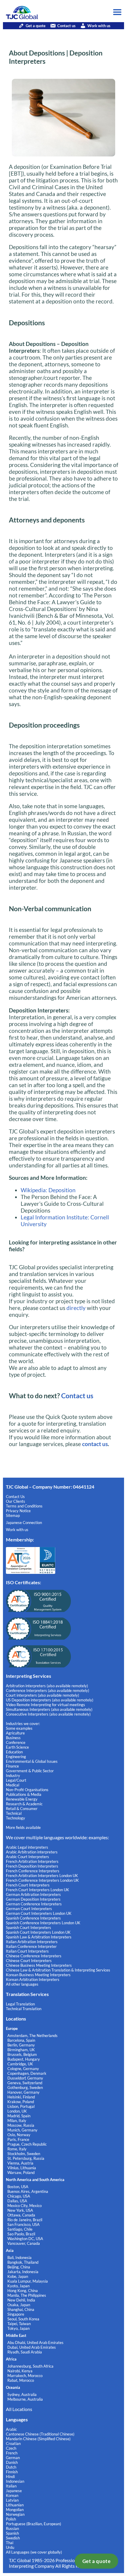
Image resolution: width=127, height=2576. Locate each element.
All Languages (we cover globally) (34, 2552)
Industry (13, 1775)
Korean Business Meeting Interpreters (38, 1975)
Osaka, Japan (19, 2305)
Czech (11, 2448)
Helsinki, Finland (21, 2097)
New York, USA (20, 2210)
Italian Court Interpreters (27, 1951)
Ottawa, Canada (21, 2215)
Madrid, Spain (19, 2116)
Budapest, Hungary (24, 2059)
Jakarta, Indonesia (23, 2272)
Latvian (12, 2500)
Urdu (10, 2547)
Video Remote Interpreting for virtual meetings (46, 1705)
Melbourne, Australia (25, 2399)
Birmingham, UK (21, 2050)
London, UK (17, 2111)
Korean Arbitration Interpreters (33, 1979)
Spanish (12, 2533)
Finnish (12, 2472)
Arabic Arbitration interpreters (32, 1852)
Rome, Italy (17, 2149)
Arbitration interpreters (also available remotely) (47, 1686)
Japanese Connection (24, 1523)
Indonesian (15, 2481)
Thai (10, 2543)
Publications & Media (24, 1794)
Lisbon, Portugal (21, 2106)
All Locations (19, 2409)
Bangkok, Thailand (23, 2262)
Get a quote (97, 2561)
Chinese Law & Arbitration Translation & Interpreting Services (58, 1970)
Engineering (16, 1757)
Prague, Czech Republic (27, 2144)
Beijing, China (19, 2267)
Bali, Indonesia (19, 2258)
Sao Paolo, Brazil (21, 2234)
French (12, 2453)
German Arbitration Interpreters (33, 1894)
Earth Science (17, 1747)
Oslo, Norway (19, 2135)
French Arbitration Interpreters (32, 1861)
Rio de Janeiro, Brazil (25, 2220)
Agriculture (15, 1733)
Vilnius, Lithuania (22, 2168)
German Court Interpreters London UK (39, 1913)
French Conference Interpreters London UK (42, 1880)
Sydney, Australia (22, 2394)
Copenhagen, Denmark (27, 2073)
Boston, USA (18, 2187)
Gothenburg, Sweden (25, 2087)
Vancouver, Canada (24, 2243)
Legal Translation (20, 2004)
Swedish (13, 2538)
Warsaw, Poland (21, 2172)
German (13, 2458)
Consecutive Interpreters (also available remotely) (48, 1714)
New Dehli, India (21, 2300)
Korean (12, 2495)
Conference (16, 1742)
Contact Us (15, 1497)
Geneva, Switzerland (25, 2083)
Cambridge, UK (20, 2064)
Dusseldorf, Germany (25, 2078)
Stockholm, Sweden (24, 2154)
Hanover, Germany (23, 2092)
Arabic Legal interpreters (27, 1847)
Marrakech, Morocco (25, 2376)
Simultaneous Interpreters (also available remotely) (49, 1709)
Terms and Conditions (24, 1506)
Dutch (11, 2467)
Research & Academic (24, 1804)
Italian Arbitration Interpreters (32, 1942)
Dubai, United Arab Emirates (32, 2347)
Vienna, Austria (20, 2163)
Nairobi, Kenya (20, 2371)
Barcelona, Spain (21, 2040)
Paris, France (18, 2139)
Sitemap (13, 1515)
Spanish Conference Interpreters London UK (43, 1923)
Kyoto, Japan (18, 2286)
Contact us (66, 26)
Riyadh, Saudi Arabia (25, 2352)
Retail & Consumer (22, 1809)
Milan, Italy (17, 2121)
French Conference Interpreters (33, 1871)
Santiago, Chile (20, 2229)
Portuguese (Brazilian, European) (34, 2524)
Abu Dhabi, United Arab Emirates (35, 2343)
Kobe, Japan (18, 2276)
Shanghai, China (21, 2309)
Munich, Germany (22, 2130)
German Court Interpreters (29, 1909)
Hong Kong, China (23, 2291)
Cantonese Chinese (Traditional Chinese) (40, 2434)
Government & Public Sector (30, 1771)
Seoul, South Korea (23, 2319)
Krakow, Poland (21, 2102)
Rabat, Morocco (21, 2380)
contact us (95, 1444)
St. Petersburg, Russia (26, 2158)
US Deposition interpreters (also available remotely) (50, 1700)
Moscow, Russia (21, 2125)
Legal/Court (16, 1780)
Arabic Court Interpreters (27, 1857)
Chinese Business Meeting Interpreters (39, 1965)
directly (75, 1308)
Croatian (13, 2443)
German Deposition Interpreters (33, 1899)
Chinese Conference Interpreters (34, 1956)
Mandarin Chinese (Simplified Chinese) (38, 2439)
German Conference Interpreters (34, 1904)
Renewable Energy (22, 1799)
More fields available (23, 1827)
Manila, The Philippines (27, 2295)
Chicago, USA (19, 2196)
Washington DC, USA (25, 2239)
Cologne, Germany (23, 2069)
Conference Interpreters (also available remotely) (48, 1690)
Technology (16, 1818)
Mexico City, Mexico (25, 2206)
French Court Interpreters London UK (38, 1890)
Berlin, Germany (21, 2045)
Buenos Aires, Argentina (28, 2191)
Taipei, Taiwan (19, 2324)
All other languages (22, 1984)
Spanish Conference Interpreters (33, 1918)
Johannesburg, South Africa (30, 2366)
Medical (13, 1785)
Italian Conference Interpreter (31, 1946)
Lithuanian (15, 2505)
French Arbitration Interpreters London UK (42, 1876)
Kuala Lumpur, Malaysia (28, 2281)
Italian (11, 2486)
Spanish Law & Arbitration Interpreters (39, 1937)
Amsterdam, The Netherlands (32, 2036)
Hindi (10, 2477)
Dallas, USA (17, 2201)
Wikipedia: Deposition (48, 1190)
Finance (12, 1766)
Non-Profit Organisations (27, 1790)
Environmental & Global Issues (32, 1761)
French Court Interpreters (28, 1885)
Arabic (11, 2429)
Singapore (16, 2314)
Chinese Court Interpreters (29, 1961)
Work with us (99, 26)
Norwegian (15, 2514)
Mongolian (15, 2510)
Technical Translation (24, 2009)
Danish (12, 2462)
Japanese (14, 2491)
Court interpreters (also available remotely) (43, 1695)
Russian (12, 2528)
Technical (14, 1813)
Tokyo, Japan (18, 2328)
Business (13, 1738)
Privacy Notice (18, 1511)
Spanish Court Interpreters (29, 1927)
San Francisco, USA (23, 2224)
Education (14, 1752)
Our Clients (16, 1501)
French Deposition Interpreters (32, 1866)
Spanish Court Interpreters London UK (38, 1932)
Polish (11, 2519)
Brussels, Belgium (22, 2054)
